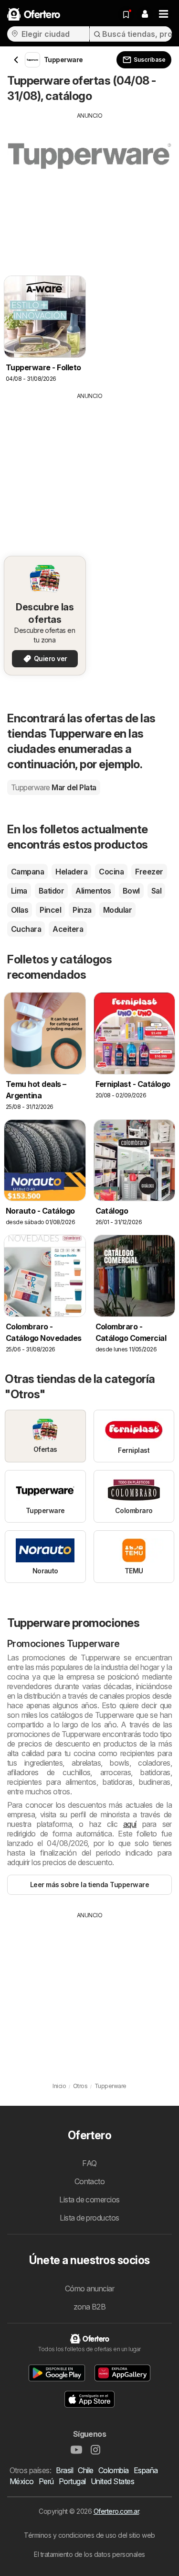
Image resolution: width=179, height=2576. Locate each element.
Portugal (72, 2481)
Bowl (131, 891)
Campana (27, 872)
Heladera (71, 872)
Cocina (111, 872)
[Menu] (164, 14)
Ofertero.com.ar (116, 2511)
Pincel (50, 910)
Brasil (64, 2470)
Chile (85, 2470)
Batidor (51, 891)
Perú (46, 2481)
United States (112, 2481)
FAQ (89, 2163)
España (146, 2470)
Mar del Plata (54, 787)
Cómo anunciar (89, 2289)
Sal (156, 891)
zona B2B (90, 2307)
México (22, 2481)
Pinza (82, 910)
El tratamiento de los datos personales (89, 2554)
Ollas (20, 910)
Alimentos (93, 891)
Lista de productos (89, 2218)
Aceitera (68, 929)
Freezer (149, 872)
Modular (117, 910)
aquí (130, 1824)
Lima (19, 891)
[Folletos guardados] (126, 14)
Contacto (90, 2181)
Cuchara (26, 929)
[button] (145, 14)
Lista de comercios (89, 2200)
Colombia (114, 2470)
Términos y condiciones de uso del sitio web (89, 2535)
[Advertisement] (89, 187)
